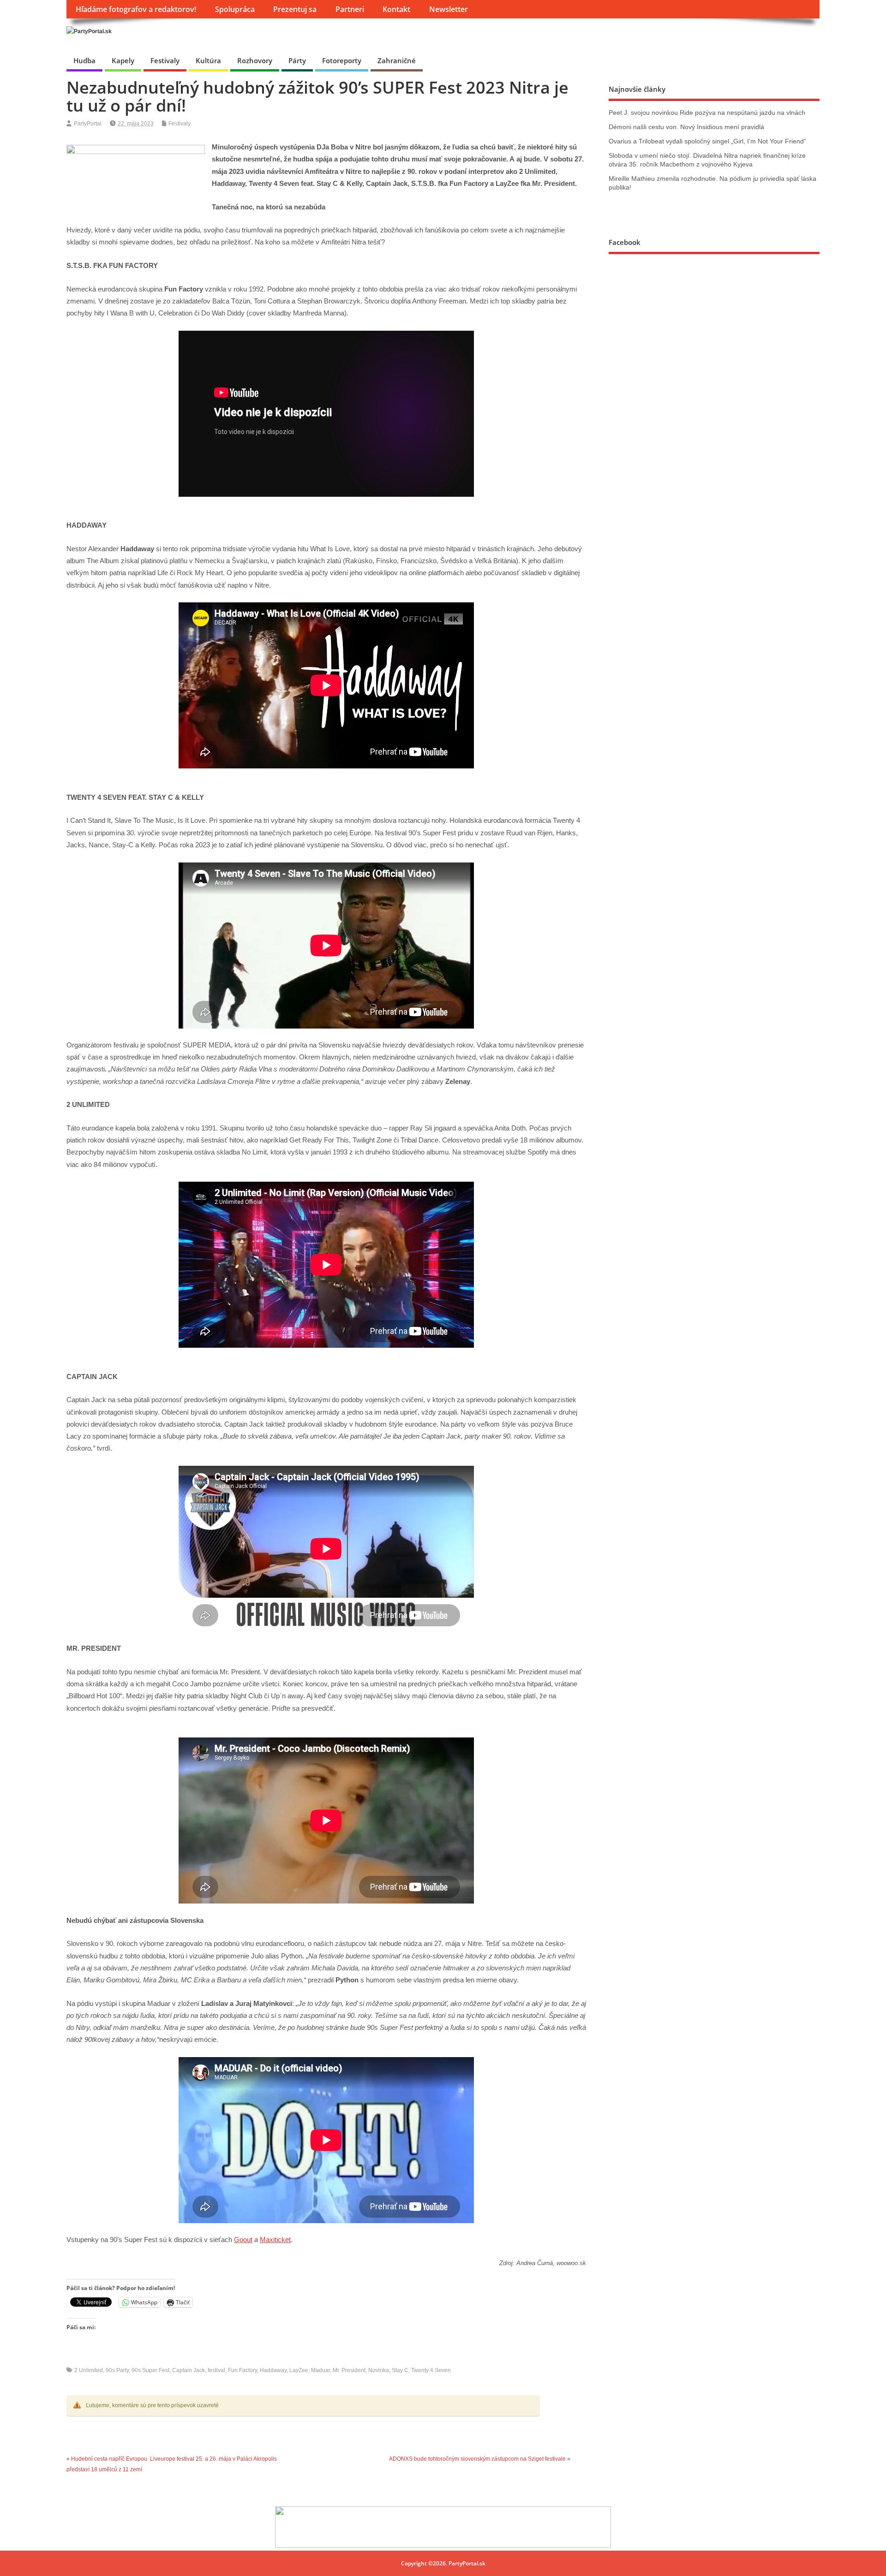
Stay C (400, 2370)
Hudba (84, 60)
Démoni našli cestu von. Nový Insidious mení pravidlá (686, 127)
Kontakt (396, 9)
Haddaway (273, 2370)
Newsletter (449, 9)
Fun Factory (242, 2370)
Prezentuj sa (295, 9)
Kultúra (208, 60)
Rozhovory (255, 60)
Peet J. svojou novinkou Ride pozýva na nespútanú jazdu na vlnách (707, 113)
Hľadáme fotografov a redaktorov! (136, 9)
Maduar (320, 2370)
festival (216, 2370)
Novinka (379, 2370)
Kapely (123, 60)
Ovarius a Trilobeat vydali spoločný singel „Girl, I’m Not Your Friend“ (707, 141)
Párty (297, 60)
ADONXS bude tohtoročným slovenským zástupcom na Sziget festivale (477, 2459)
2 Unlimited (89, 2370)
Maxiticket (275, 2240)
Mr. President (349, 2370)
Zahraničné (397, 60)
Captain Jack (189, 2370)
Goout (243, 2240)
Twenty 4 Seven (431, 2370)
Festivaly (165, 60)
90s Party (117, 2370)
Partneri (350, 9)
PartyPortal (88, 124)
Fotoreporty (342, 60)
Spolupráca (235, 9)
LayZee (299, 2370)
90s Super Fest (150, 2370)
